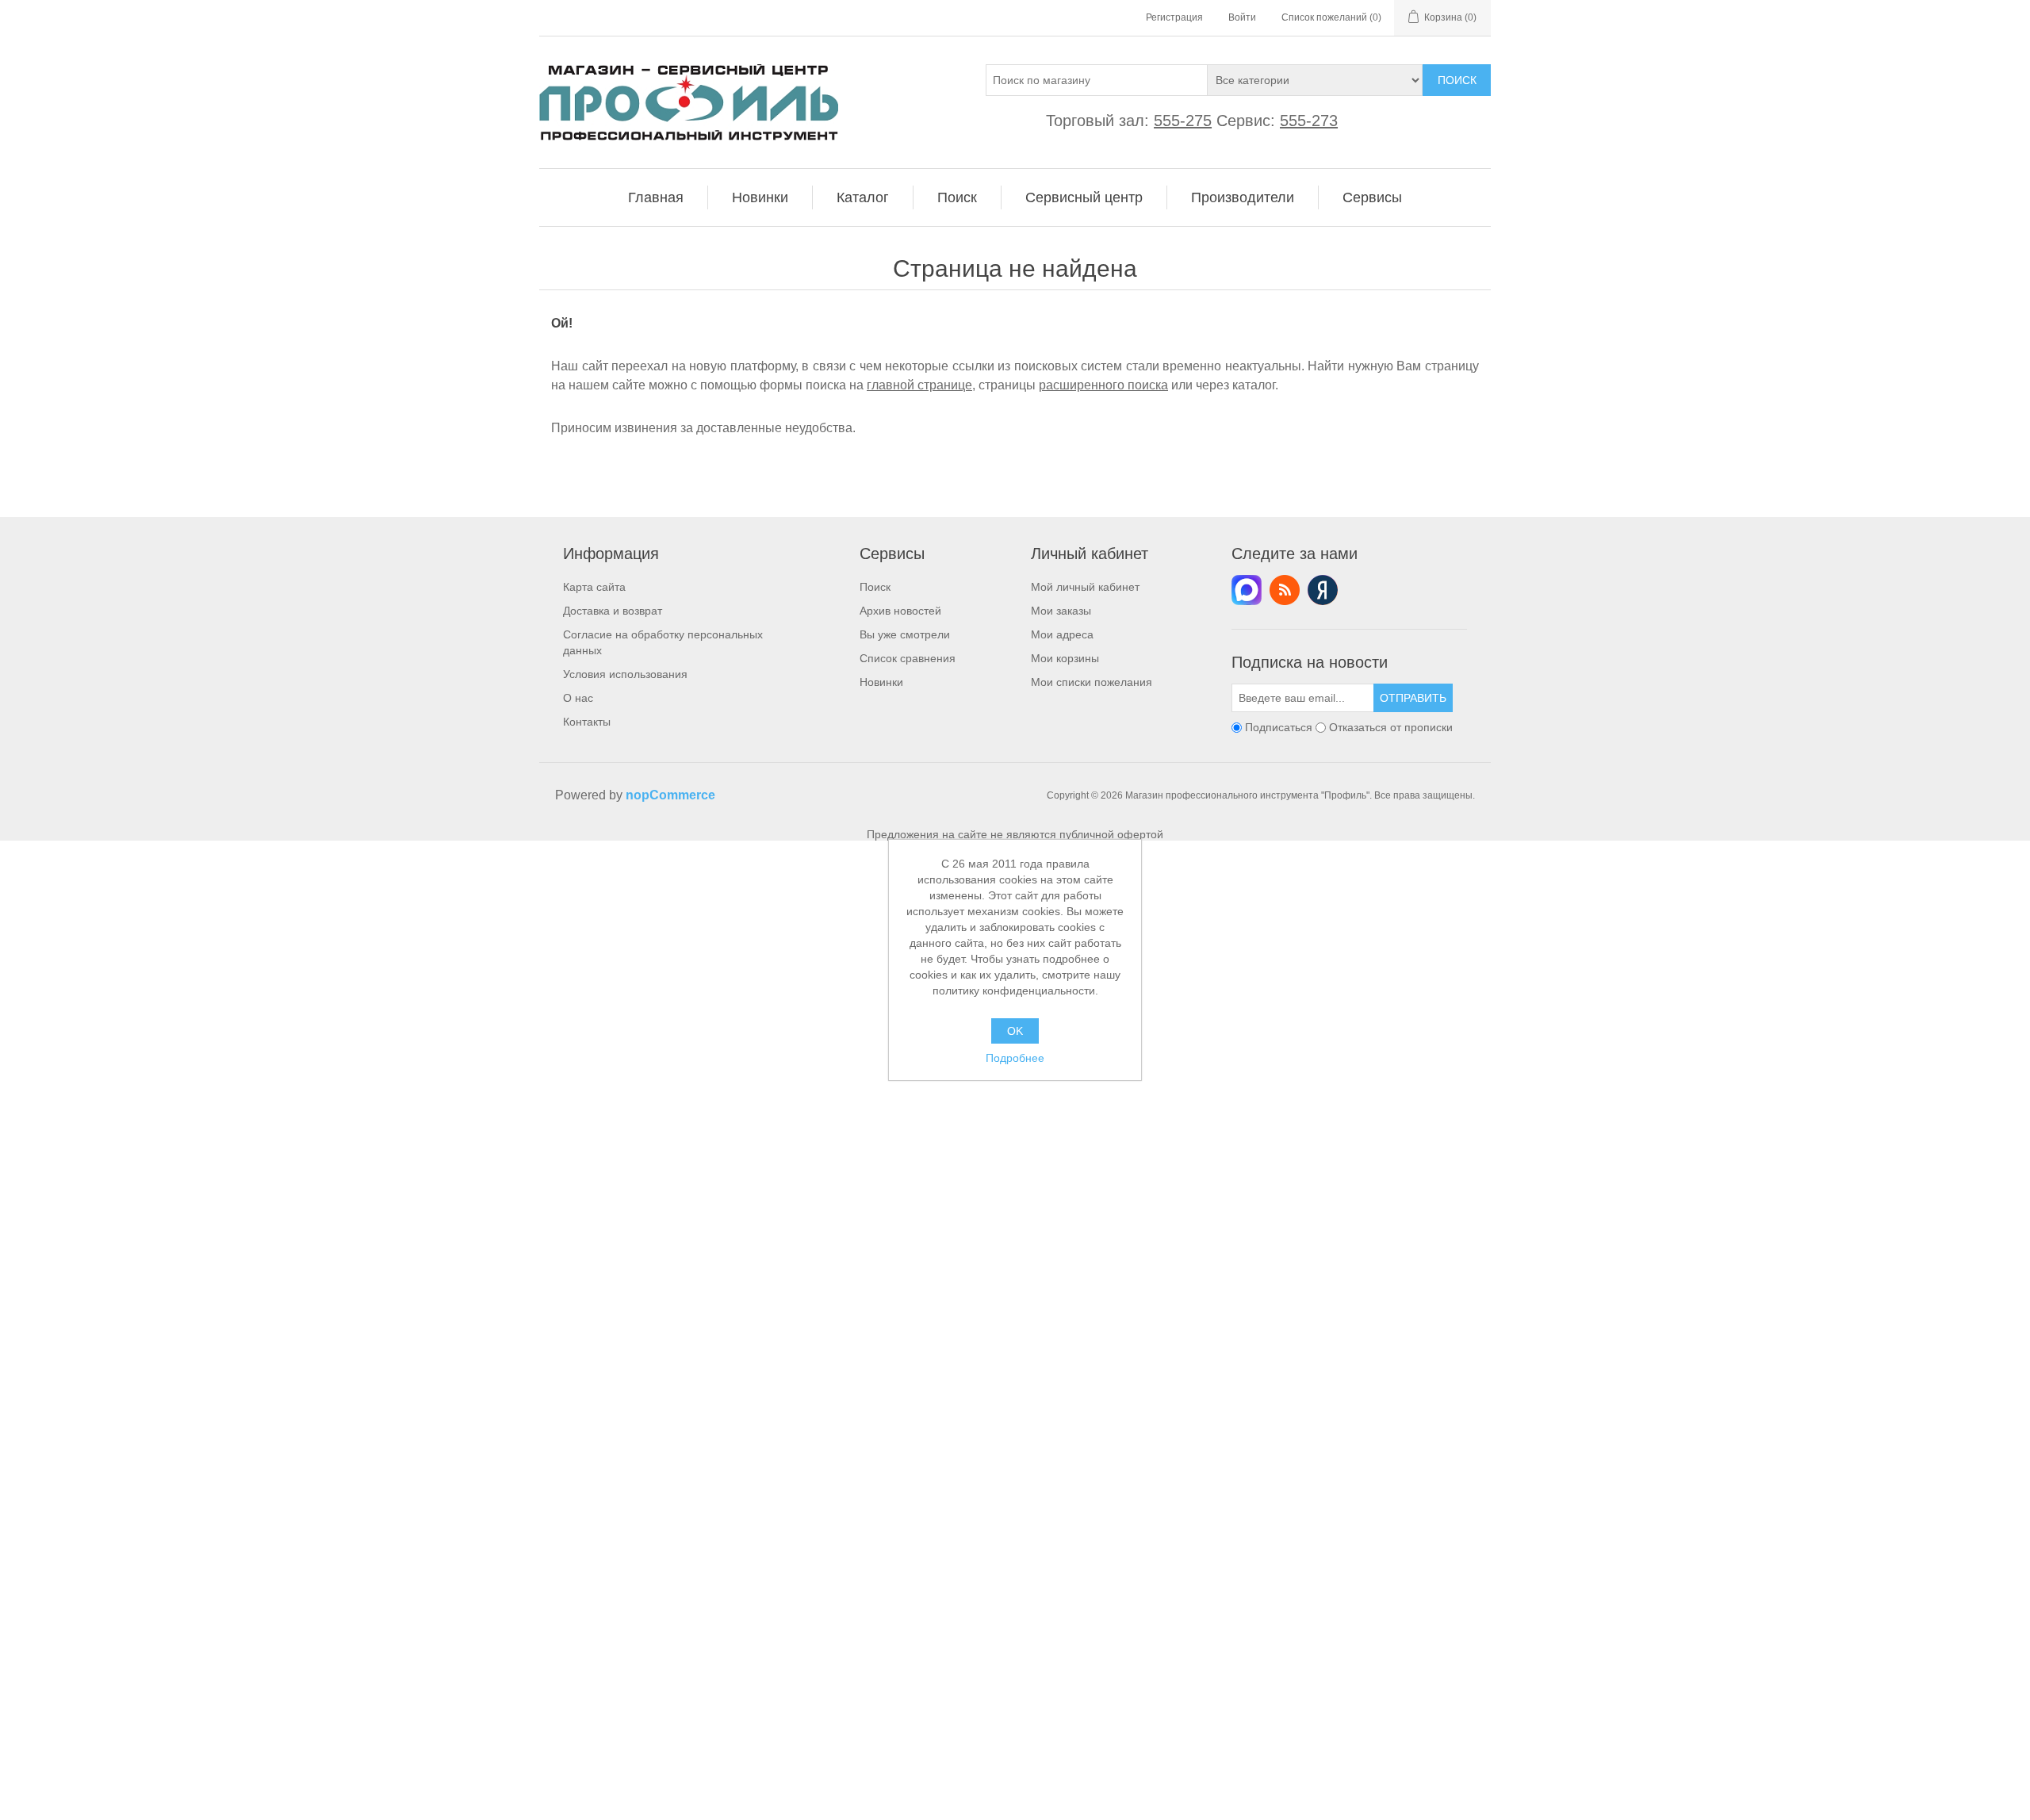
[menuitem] (656, 197)
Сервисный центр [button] (1084, 197)
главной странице (919, 385)
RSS (1285, 590)
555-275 (1183, 121)
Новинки (881, 682)
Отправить (1413, 698)
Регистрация (1174, 17)
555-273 (1309, 121)
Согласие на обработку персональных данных (663, 642)
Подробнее (1015, 1058)
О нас (578, 698)
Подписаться (1279, 727)
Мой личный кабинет (1085, 587)
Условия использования (625, 674)
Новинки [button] (760, 197)
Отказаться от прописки (1391, 727)
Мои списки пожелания (1092, 682)
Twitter (1247, 590)
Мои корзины (1065, 658)
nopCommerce (670, 795)
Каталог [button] (863, 197)
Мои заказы (1061, 611)
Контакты (587, 722)
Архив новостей (900, 611)
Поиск (1457, 80)
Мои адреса (1062, 634)
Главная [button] (656, 197)
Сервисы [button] (1372, 197)
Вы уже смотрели (905, 634)
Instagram (1323, 590)
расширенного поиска (1103, 385)
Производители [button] (1243, 197)
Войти (1242, 17)
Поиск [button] (957, 197)
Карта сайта (594, 587)
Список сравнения (908, 658)
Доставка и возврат (613, 611)
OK (1015, 1031)
